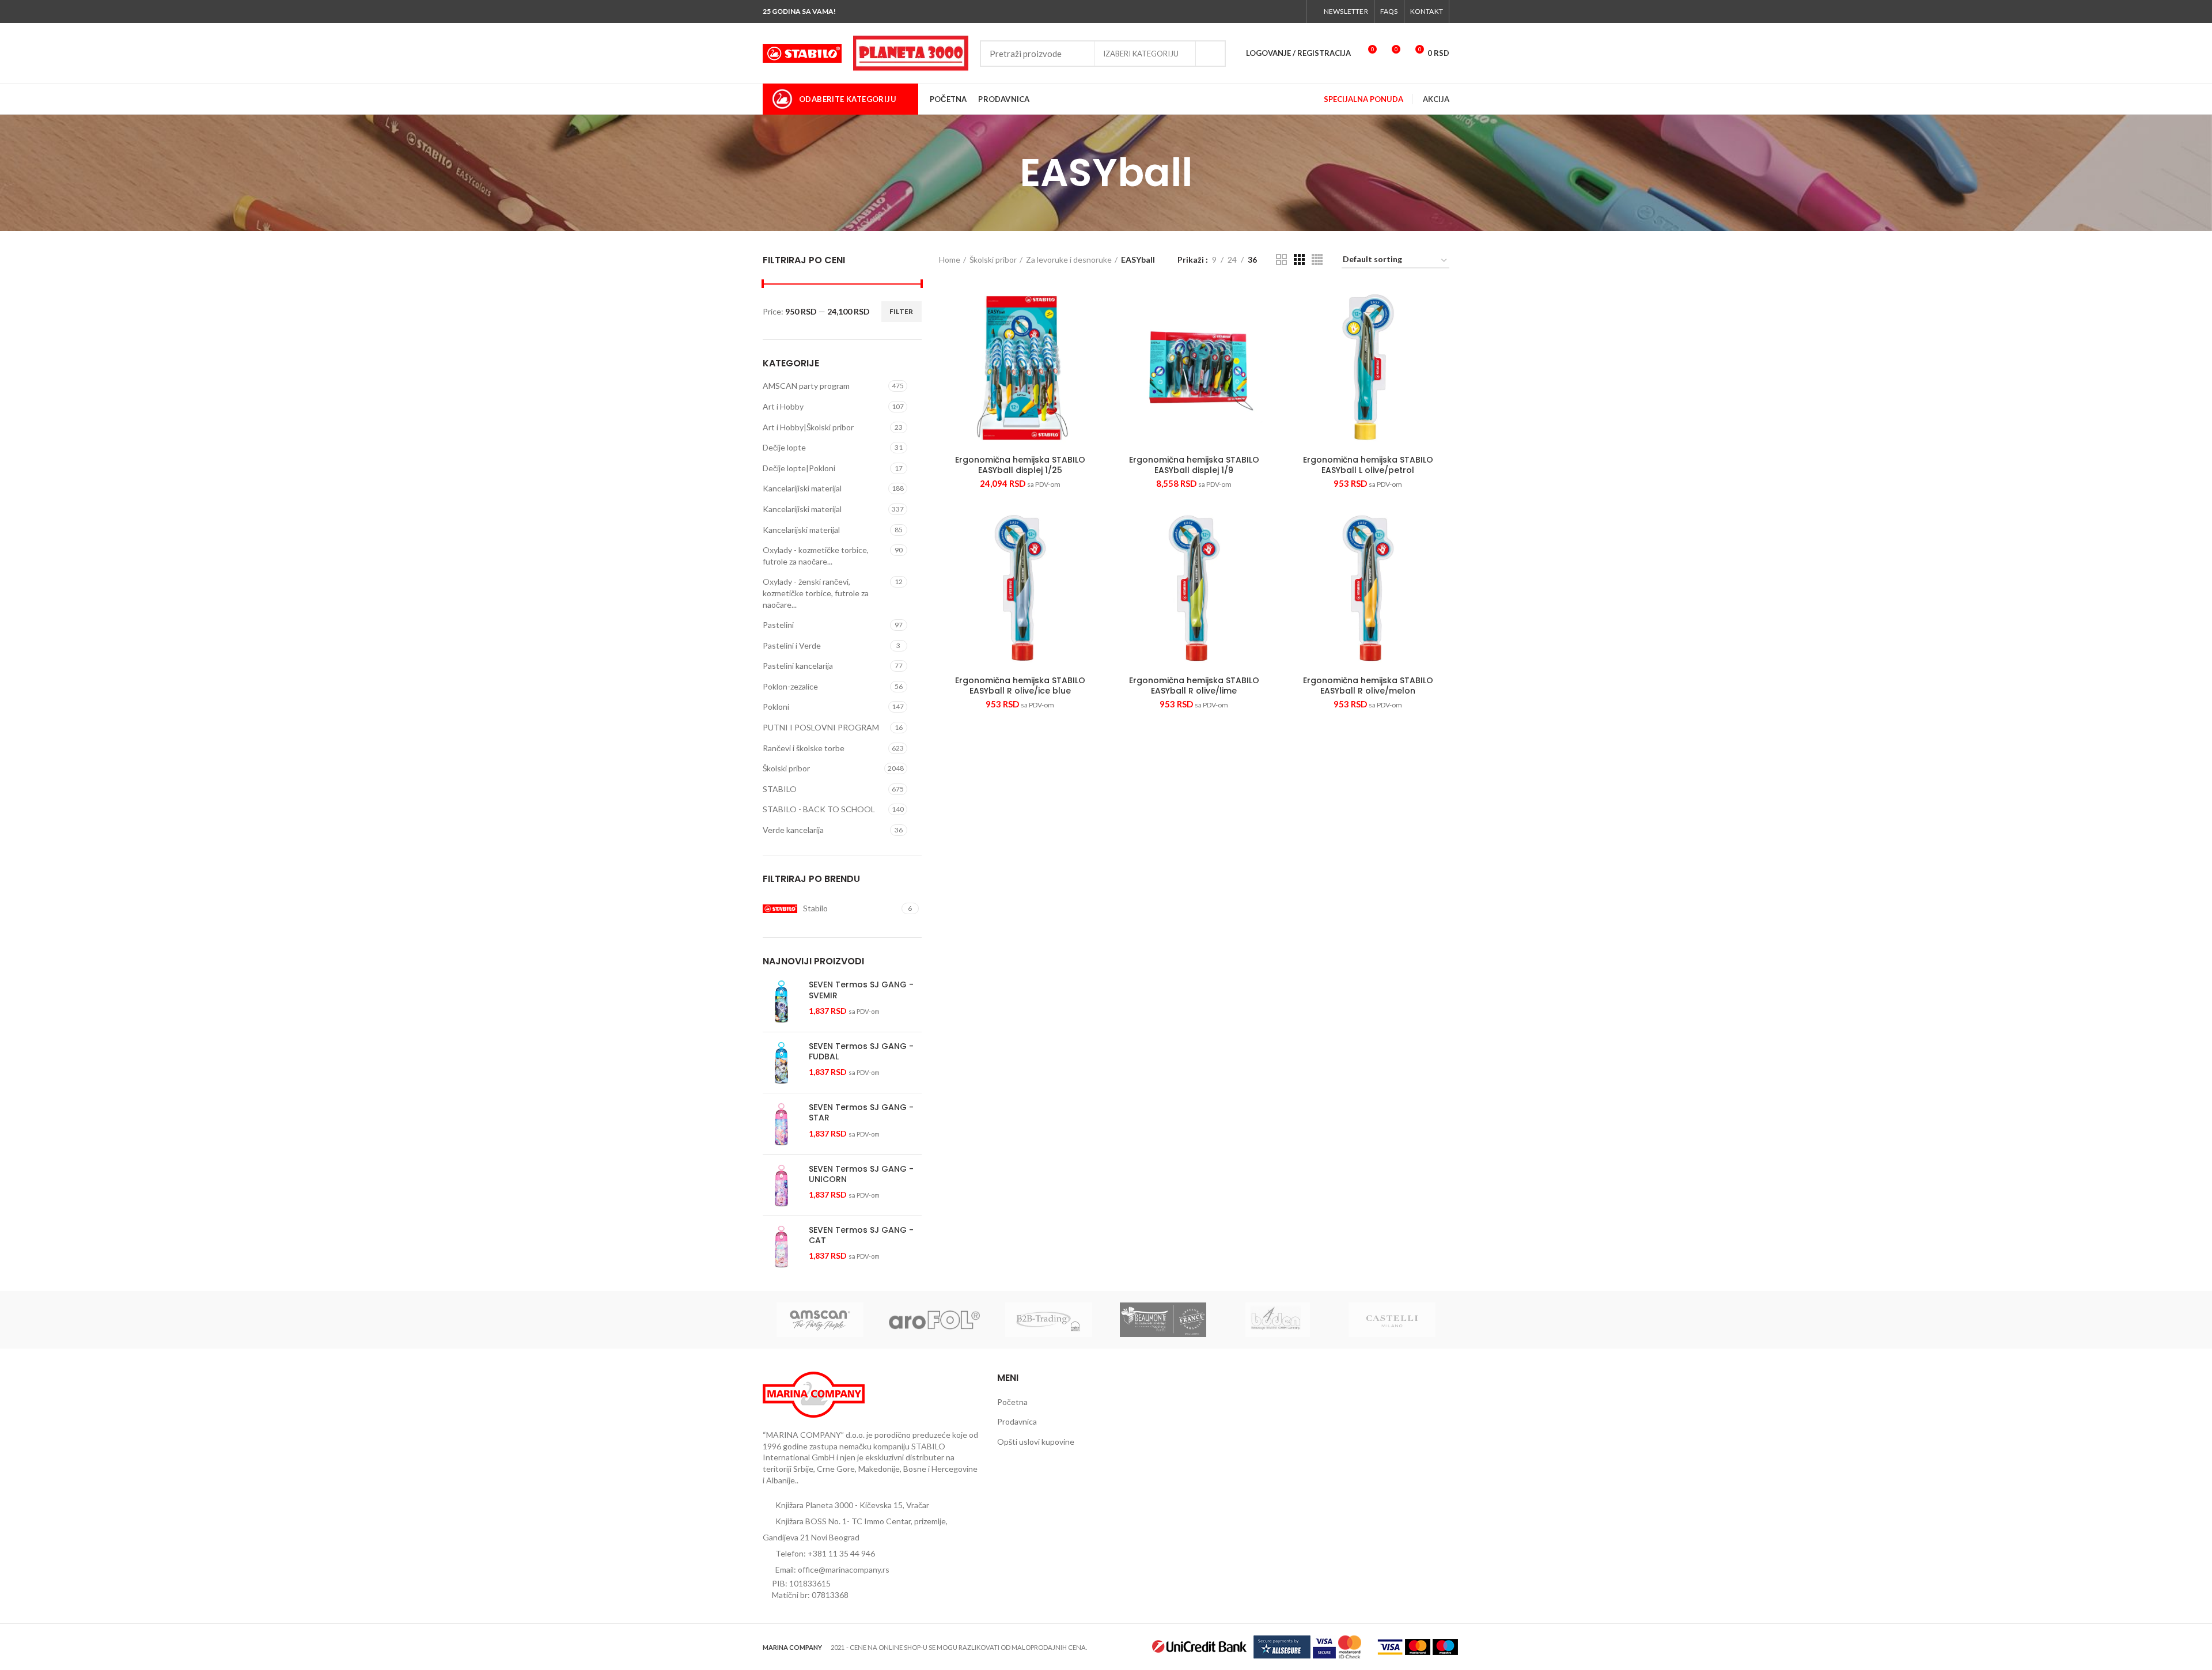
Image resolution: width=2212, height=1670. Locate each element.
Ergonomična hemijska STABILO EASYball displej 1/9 (1194, 465)
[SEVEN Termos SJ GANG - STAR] (781, 1124)
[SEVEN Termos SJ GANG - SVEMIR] (781, 1001)
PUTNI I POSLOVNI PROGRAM (821, 727)
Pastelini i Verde (792, 645)
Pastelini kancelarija (798, 666)
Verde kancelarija (793, 830)
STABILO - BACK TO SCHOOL (819, 809)
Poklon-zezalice (790, 686)
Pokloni (776, 707)
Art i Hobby (783, 406)
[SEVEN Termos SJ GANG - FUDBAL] (781, 1063)
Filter (902, 311)
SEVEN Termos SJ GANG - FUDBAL (861, 1051)
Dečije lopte (784, 447)
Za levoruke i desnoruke (1069, 260)
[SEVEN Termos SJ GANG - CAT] (781, 1246)
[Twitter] (1254, 12)
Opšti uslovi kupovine (1036, 1442)
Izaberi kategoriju (1141, 54)
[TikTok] (1294, 12)
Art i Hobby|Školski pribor (808, 427)
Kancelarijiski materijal (802, 488)
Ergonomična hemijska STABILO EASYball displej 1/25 (1020, 465)
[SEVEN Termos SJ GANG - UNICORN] (781, 1185)
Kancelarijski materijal (801, 530)
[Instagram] (1267, 12)
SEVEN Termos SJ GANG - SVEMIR (861, 990)
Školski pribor (786, 768)
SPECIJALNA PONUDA (1363, 99)
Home (950, 260)
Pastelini (778, 625)
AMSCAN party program (806, 386)
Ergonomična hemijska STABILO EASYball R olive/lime (1194, 686)
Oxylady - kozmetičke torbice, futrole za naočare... (816, 556)
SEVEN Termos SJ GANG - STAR (861, 1112)
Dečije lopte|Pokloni (799, 468)
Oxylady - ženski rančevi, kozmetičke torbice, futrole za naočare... (816, 593)
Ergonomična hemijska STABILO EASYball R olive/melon (1368, 686)
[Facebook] (1241, 12)
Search (1210, 54)
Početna (1012, 1402)
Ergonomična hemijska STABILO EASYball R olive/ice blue (1020, 686)
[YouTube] (1280, 12)
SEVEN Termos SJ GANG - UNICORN (861, 1174)
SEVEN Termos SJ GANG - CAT (861, 1235)
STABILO (780, 789)
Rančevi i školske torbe (804, 748)
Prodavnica (1017, 1421)
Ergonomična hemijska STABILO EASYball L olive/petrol (1368, 465)
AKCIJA (1436, 99)
